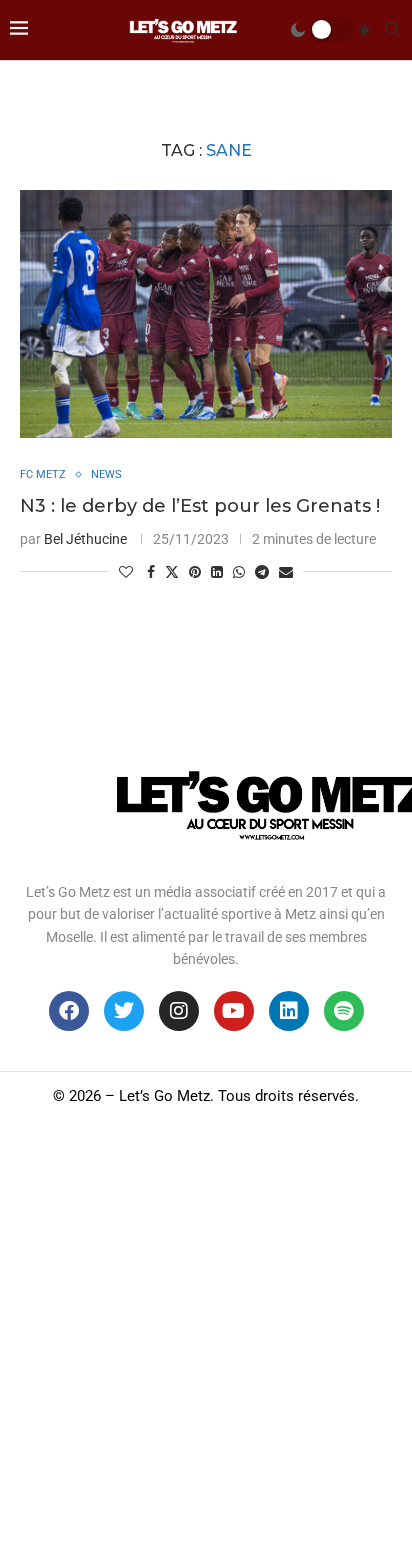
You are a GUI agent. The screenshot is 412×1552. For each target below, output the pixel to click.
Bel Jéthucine (85, 539)
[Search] (392, 30)
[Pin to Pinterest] (195, 572)
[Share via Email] (286, 572)
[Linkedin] (289, 1011)
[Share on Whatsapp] (239, 572)
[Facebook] (69, 1011)
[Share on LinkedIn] (217, 572)
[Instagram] (179, 1011)
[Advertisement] (206, 1336)
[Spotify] (344, 1011)
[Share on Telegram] (262, 572)
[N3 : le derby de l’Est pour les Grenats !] (206, 314)
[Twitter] (124, 1011)
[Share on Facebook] (151, 572)
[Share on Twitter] (172, 571)
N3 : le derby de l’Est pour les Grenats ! (200, 506)
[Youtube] (234, 1011)
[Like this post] (126, 572)
